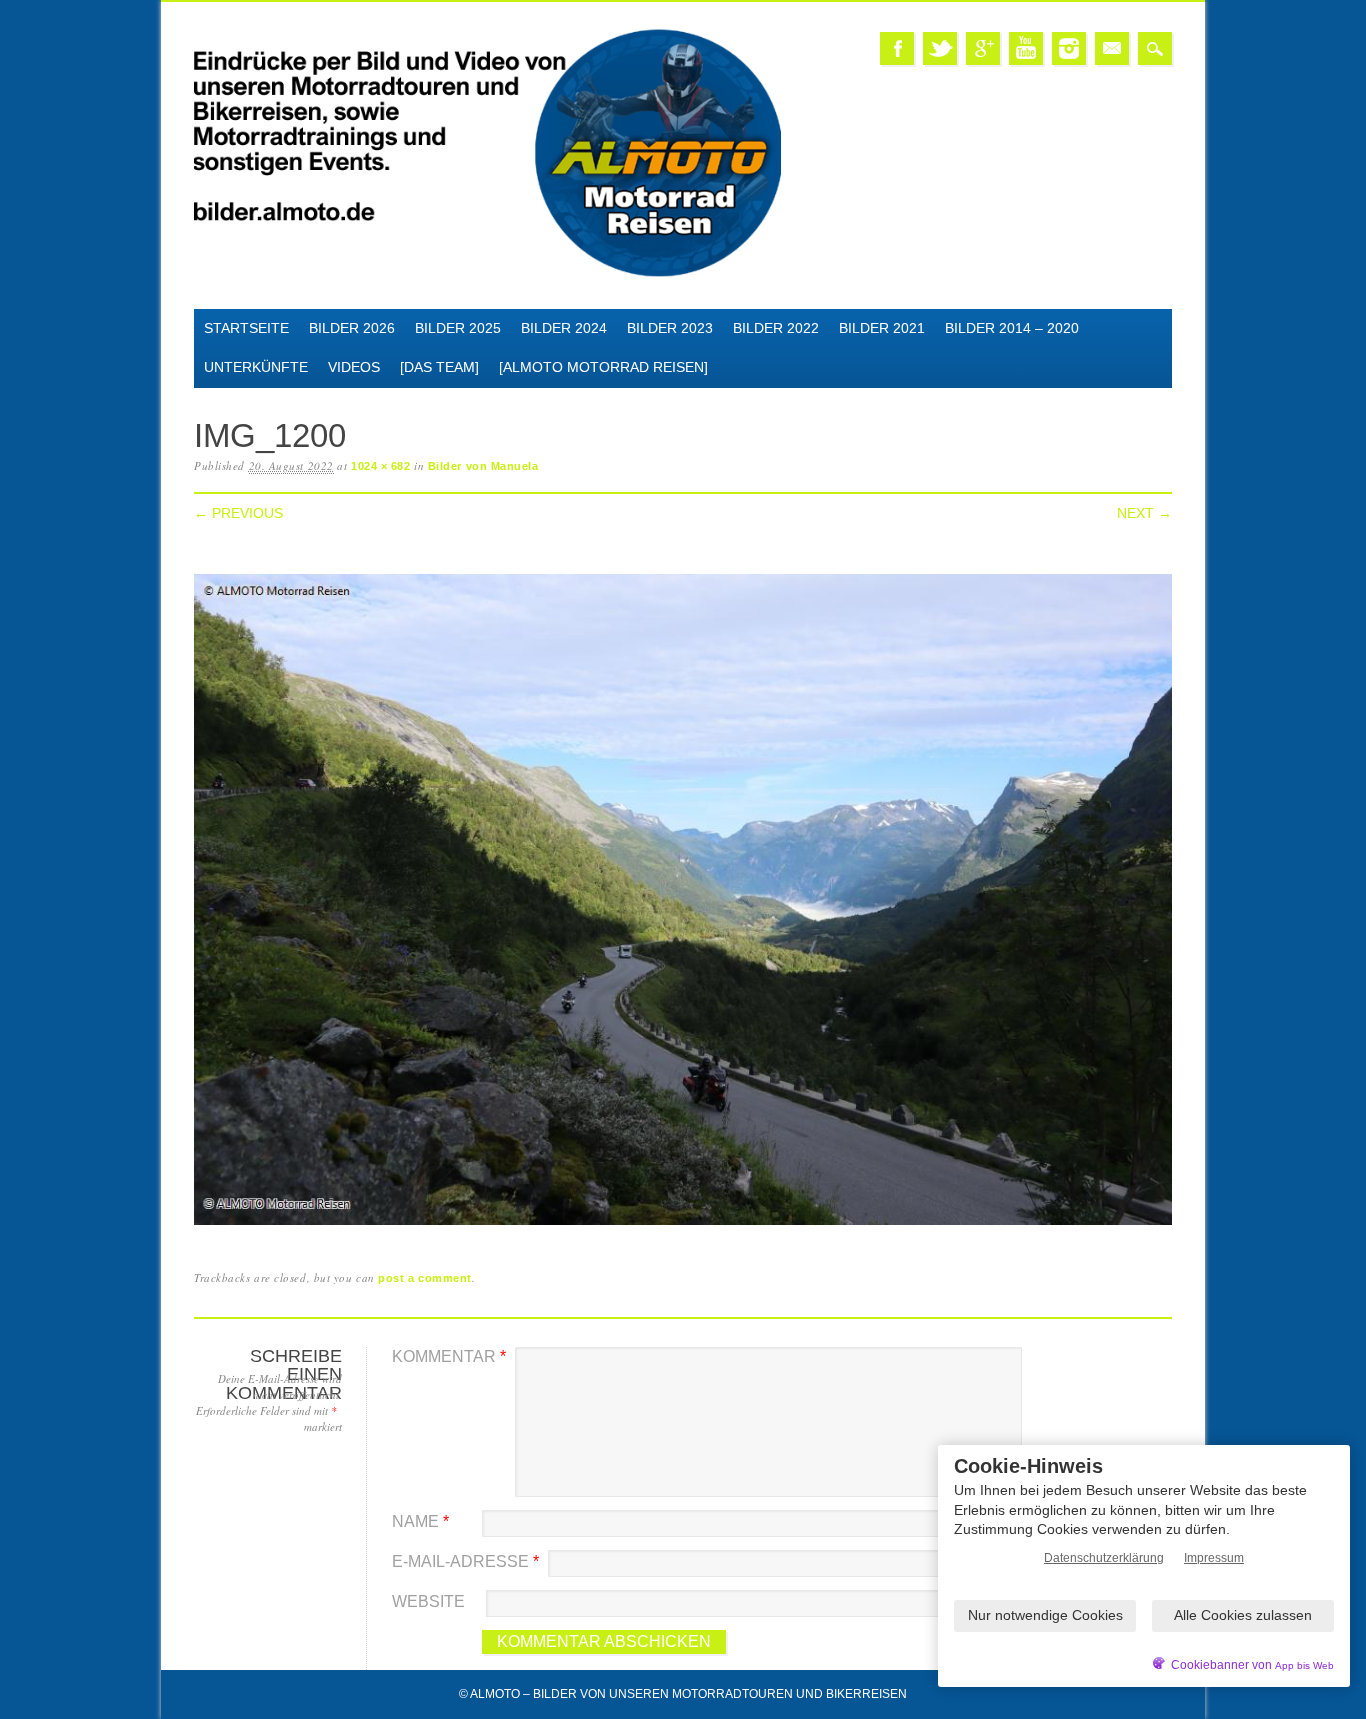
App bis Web (1304, 1665)
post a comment (425, 1278)
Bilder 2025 (458, 328)
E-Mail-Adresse (465, 1561)
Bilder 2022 (776, 328)
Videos (354, 367)
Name (420, 1521)
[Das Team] (439, 367)
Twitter (940, 48)
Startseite (246, 328)
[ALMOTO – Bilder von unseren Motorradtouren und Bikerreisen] (487, 273)
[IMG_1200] (683, 1225)
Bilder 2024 (564, 328)
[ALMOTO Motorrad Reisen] (603, 367)
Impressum (1214, 1558)
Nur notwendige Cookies (1045, 1615)
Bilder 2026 (352, 328)
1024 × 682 (381, 466)
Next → (1144, 513)
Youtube (1026, 48)
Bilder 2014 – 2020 (1012, 328)
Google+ (983, 48)
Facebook (897, 48)
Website (428, 1601)
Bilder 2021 (882, 328)
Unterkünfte (256, 367)
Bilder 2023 (670, 328)
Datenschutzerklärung (1104, 1558)
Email (1112, 48)
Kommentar (449, 1356)
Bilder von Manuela (483, 466)
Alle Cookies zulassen (1243, 1615)
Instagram (1069, 48)
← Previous (238, 513)
